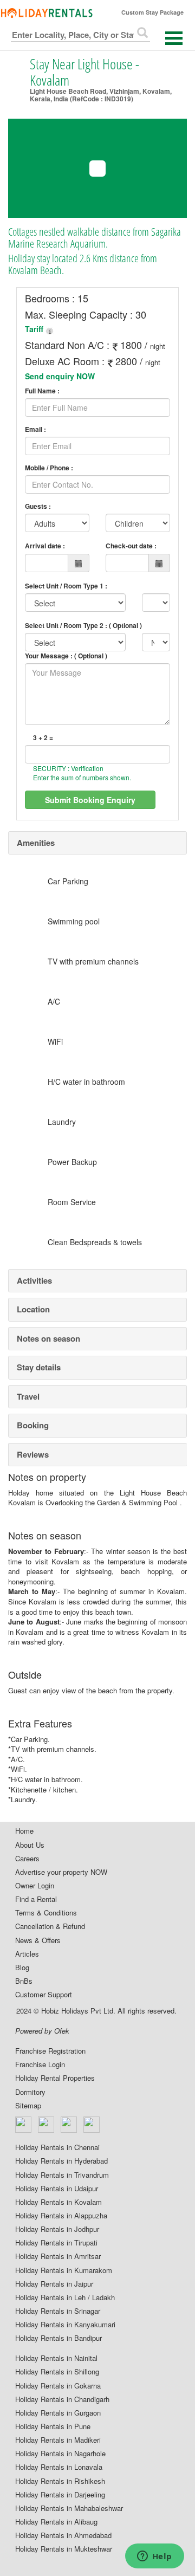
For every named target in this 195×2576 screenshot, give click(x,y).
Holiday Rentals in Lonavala (59, 2467)
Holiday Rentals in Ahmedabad (63, 2535)
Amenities (36, 843)
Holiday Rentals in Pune (53, 2426)
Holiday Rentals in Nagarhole (60, 2454)
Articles (27, 1954)
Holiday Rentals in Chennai (57, 2147)
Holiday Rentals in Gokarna (58, 2386)
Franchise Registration (50, 2051)
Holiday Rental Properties (55, 2078)
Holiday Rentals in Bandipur (58, 2338)
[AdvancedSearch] (142, 33)
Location (33, 1309)
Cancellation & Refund (50, 1926)
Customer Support (44, 1995)
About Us (30, 1845)
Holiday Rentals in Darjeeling (60, 2495)
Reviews (33, 1454)
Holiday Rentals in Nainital (56, 2358)
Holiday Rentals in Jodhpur (57, 2229)
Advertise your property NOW (61, 1872)
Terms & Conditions (46, 1913)
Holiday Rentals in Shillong (57, 2372)
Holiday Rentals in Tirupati (56, 2243)
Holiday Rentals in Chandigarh (62, 2399)
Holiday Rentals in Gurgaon (58, 2413)
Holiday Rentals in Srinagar (58, 2311)
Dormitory (30, 2092)
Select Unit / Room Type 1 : (66, 586)
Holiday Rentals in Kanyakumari (65, 2325)
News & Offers (38, 1940)
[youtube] (92, 2125)
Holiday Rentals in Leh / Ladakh (65, 2297)
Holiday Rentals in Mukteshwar (64, 2549)
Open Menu (174, 38)
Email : (35, 429)
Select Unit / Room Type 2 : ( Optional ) (83, 625)
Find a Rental (36, 1899)
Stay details (39, 1367)
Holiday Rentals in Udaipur (57, 2189)
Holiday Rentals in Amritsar (58, 2256)
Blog (22, 1967)
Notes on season (48, 1338)
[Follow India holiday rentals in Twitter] (47, 2125)
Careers (27, 1859)
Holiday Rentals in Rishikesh (60, 2481)
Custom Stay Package (152, 12)
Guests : (38, 506)
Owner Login (35, 1886)
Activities (34, 1280)
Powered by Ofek (42, 2031)
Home (24, 1831)
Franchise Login (40, 2064)
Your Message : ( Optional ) (66, 656)
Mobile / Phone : (49, 468)
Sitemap (28, 2106)
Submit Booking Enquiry (90, 800)
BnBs (24, 1981)
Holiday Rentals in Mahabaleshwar (69, 2508)
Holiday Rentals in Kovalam (58, 2202)
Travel (28, 1396)
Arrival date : (45, 546)
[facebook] (24, 2125)
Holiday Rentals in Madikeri (58, 2440)
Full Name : (42, 391)
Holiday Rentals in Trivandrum (62, 2175)
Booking (33, 1425)
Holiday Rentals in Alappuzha (61, 2216)
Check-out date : (131, 546)
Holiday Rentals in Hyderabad (61, 2161)
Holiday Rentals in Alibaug (56, 2522)
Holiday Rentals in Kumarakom (64, 2270)
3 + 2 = (43, 738)
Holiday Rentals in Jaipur (54, 2284)
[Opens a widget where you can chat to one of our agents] (154, 2557)
